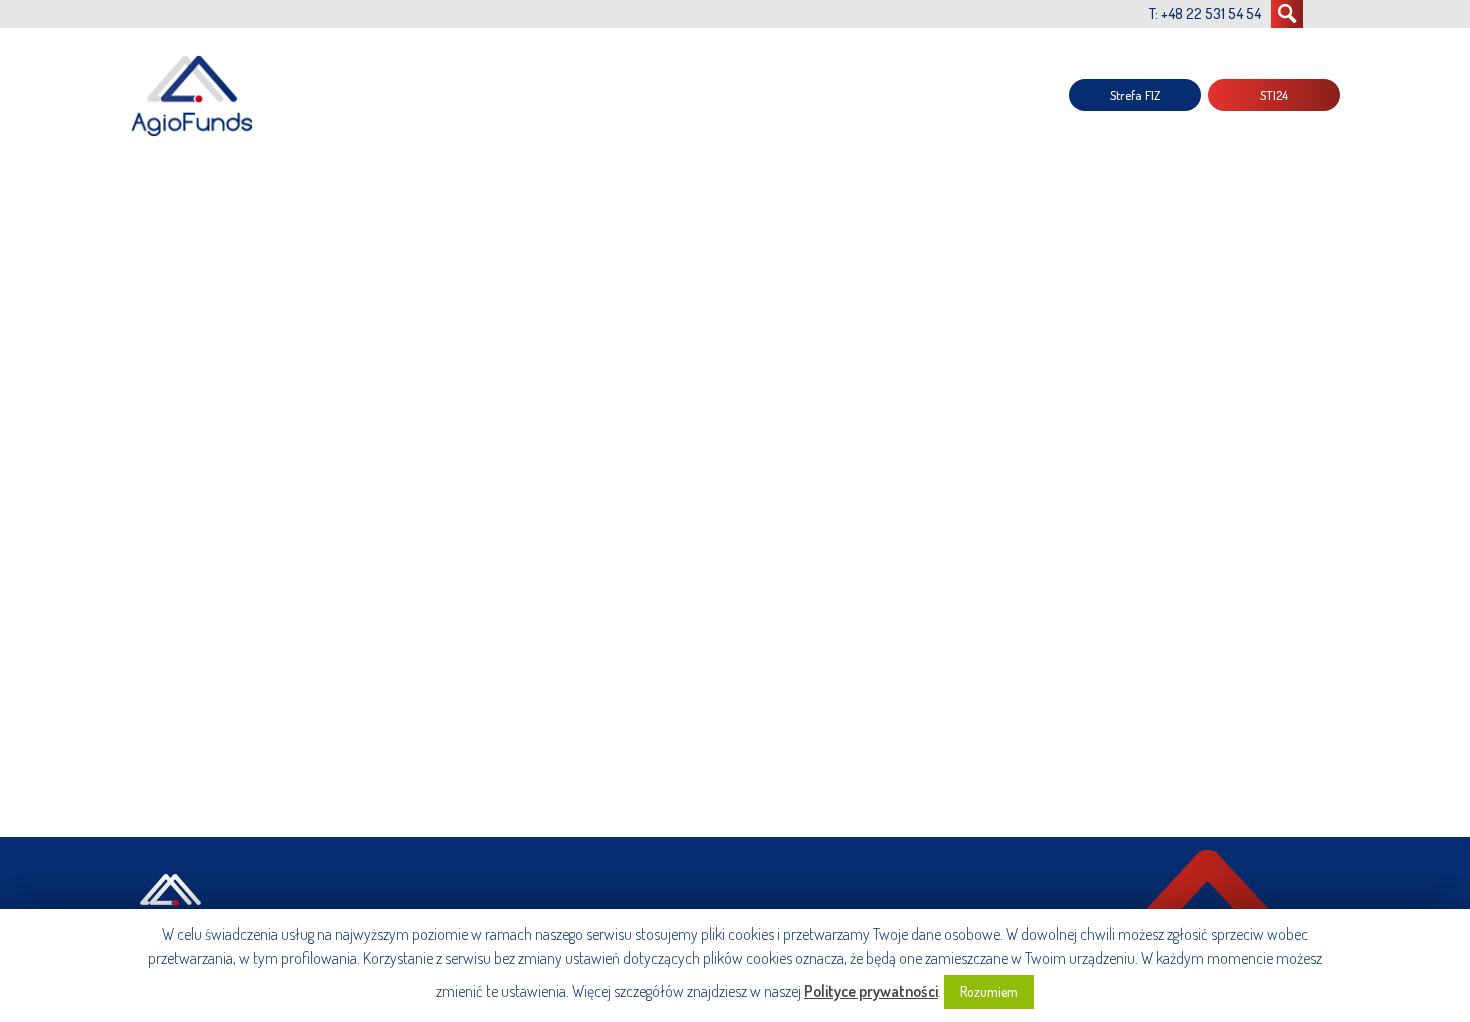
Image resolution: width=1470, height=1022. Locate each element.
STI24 (1274, 95)
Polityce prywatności (871, 991)
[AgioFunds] (195, 95)
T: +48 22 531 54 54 (1205, 13)
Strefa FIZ (1135, 95)
